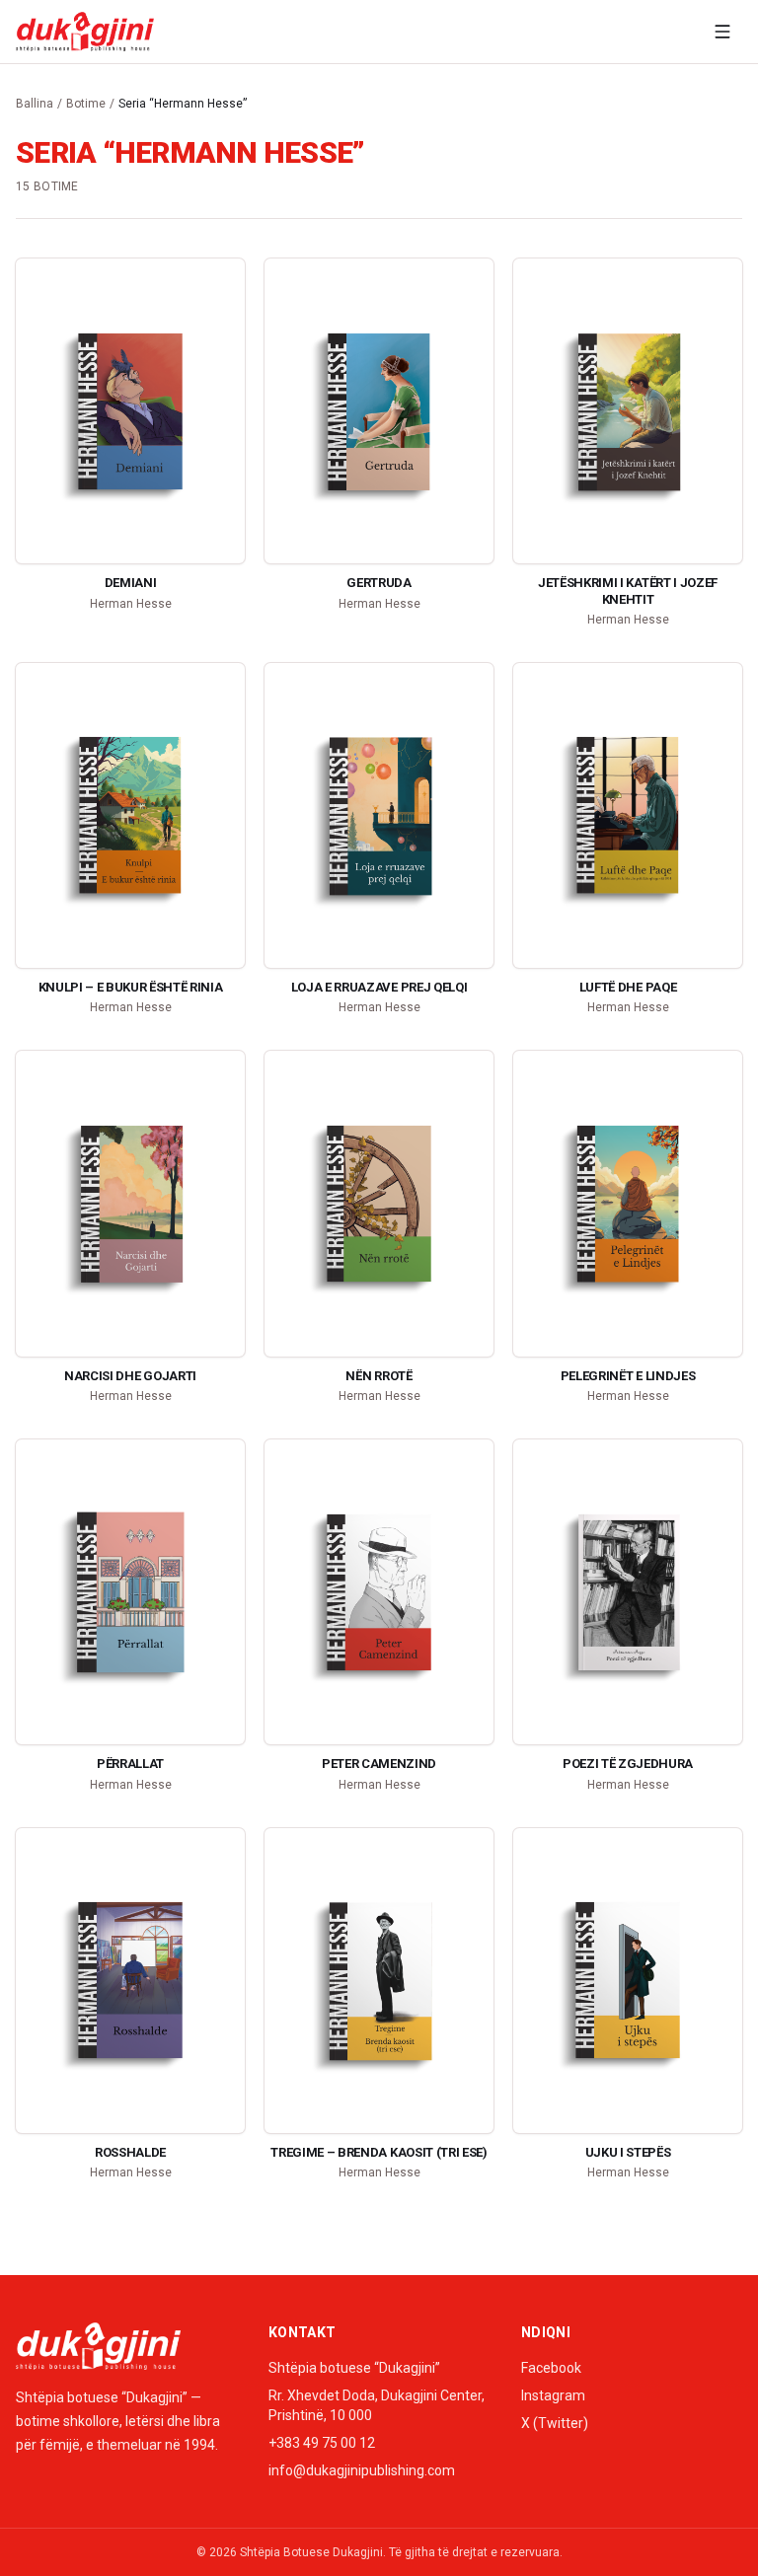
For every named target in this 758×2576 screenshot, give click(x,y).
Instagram (553, 2395)
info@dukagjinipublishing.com (362, 2470)
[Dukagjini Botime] (85, 32)
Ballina (35, 104)
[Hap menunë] (722, 32)
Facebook (551, 2368)
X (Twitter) (555, 2423)
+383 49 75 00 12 (322, 2443)
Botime (86, 104)
